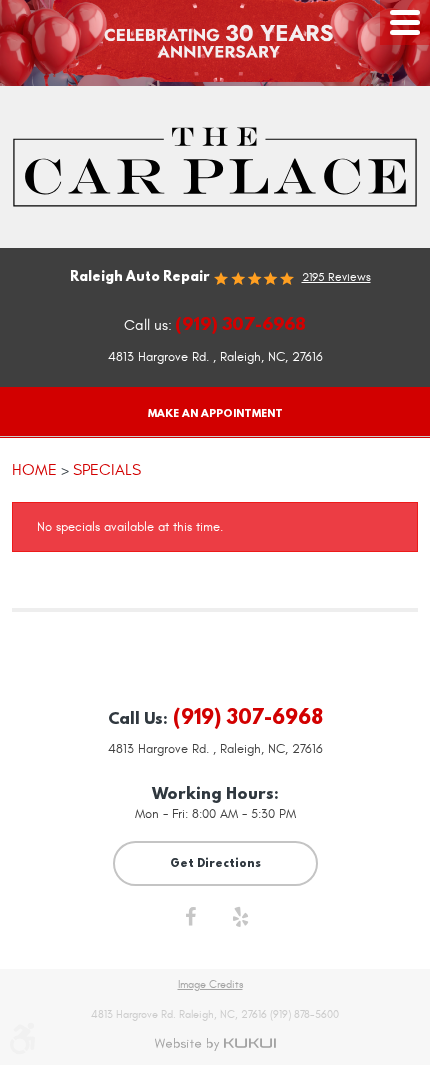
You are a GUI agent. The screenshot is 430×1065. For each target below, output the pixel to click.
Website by (215, 1044)
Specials (107, 469)
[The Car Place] (215, 167)
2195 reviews (336, 277)
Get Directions (215, 862)
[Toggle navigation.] (405, 22)
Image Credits (210, 985)
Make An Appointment (215, 412)
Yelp (240, 922)
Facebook (190, 922)
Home (34, 469)
